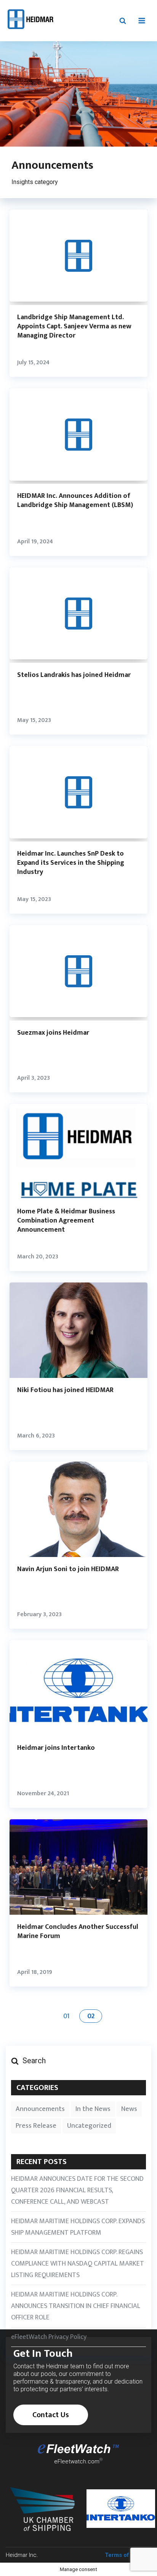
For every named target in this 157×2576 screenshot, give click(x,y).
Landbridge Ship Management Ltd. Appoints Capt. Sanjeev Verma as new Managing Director (74, 326)
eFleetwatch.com (77, 2461)
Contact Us (51, 2415)
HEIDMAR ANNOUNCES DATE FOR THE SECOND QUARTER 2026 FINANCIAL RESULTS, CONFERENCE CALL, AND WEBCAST (77, 2190)
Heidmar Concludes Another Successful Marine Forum (78, 1932)
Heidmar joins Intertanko (56, 1748)
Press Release (36, 2126)
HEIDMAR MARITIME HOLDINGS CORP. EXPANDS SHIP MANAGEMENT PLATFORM (78, 2227)
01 (66, 2016)
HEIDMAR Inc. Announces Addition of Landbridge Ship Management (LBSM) (75, 501)
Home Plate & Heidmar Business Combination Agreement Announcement (66, 1221)
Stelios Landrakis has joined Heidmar (74, 675)
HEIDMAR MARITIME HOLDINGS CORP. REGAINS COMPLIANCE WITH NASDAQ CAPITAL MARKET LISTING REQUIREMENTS (78, 2264)
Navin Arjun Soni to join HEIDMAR (68, 1569)
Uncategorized (89, 2126)
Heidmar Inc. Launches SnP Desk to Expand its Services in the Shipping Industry (71, 863)
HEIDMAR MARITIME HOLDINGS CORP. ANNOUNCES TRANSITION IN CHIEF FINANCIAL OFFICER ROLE (76, 2306)
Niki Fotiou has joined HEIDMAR (65, 1390)
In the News (93, 2109)
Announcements (40, 2109)
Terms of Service (128, 2555)
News (129, 2109)
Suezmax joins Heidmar (53, 1033)
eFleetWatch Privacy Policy (49, 2337)
